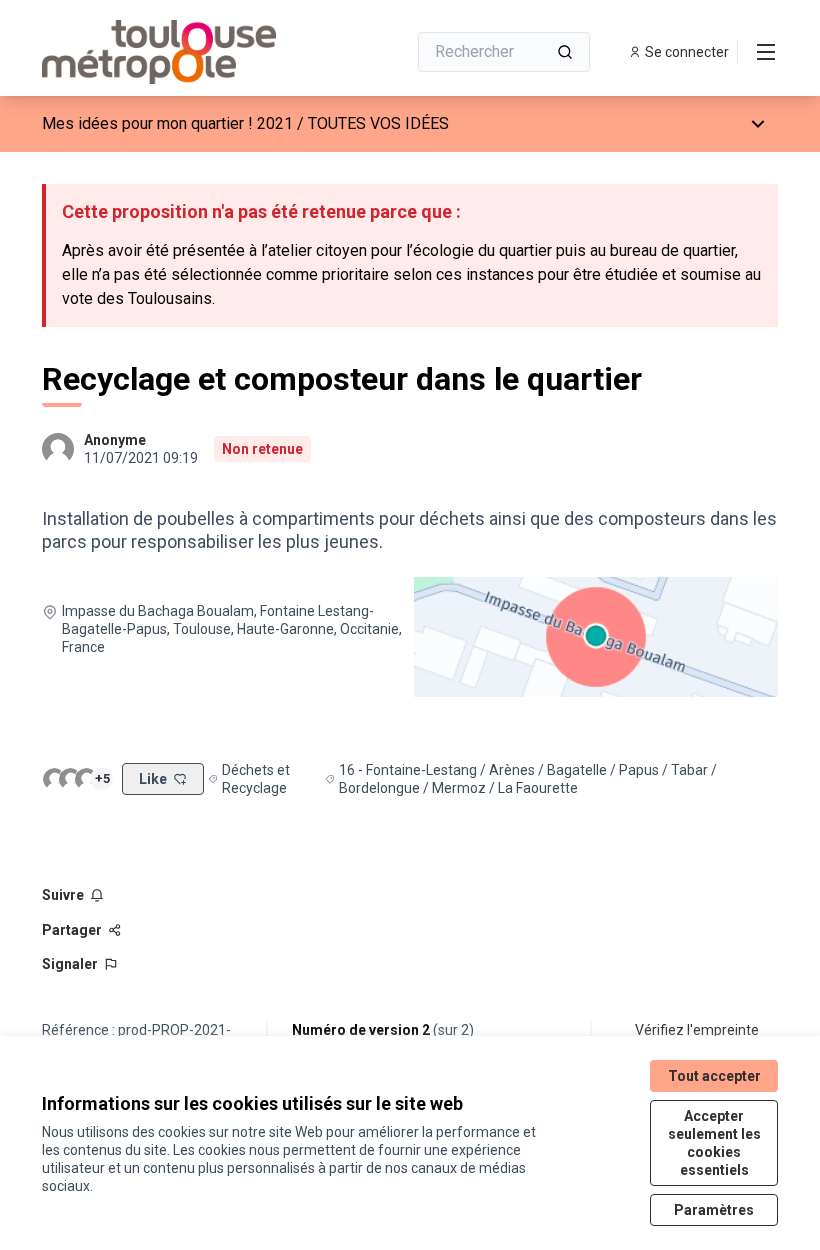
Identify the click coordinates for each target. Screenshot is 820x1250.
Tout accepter (714, 1076)
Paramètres (714, 1210)
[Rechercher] (565, 52)
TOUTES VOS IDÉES (378, 123)
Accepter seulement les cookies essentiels (714, 1143)
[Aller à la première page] (175, 52)
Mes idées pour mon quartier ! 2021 (167, 123)
